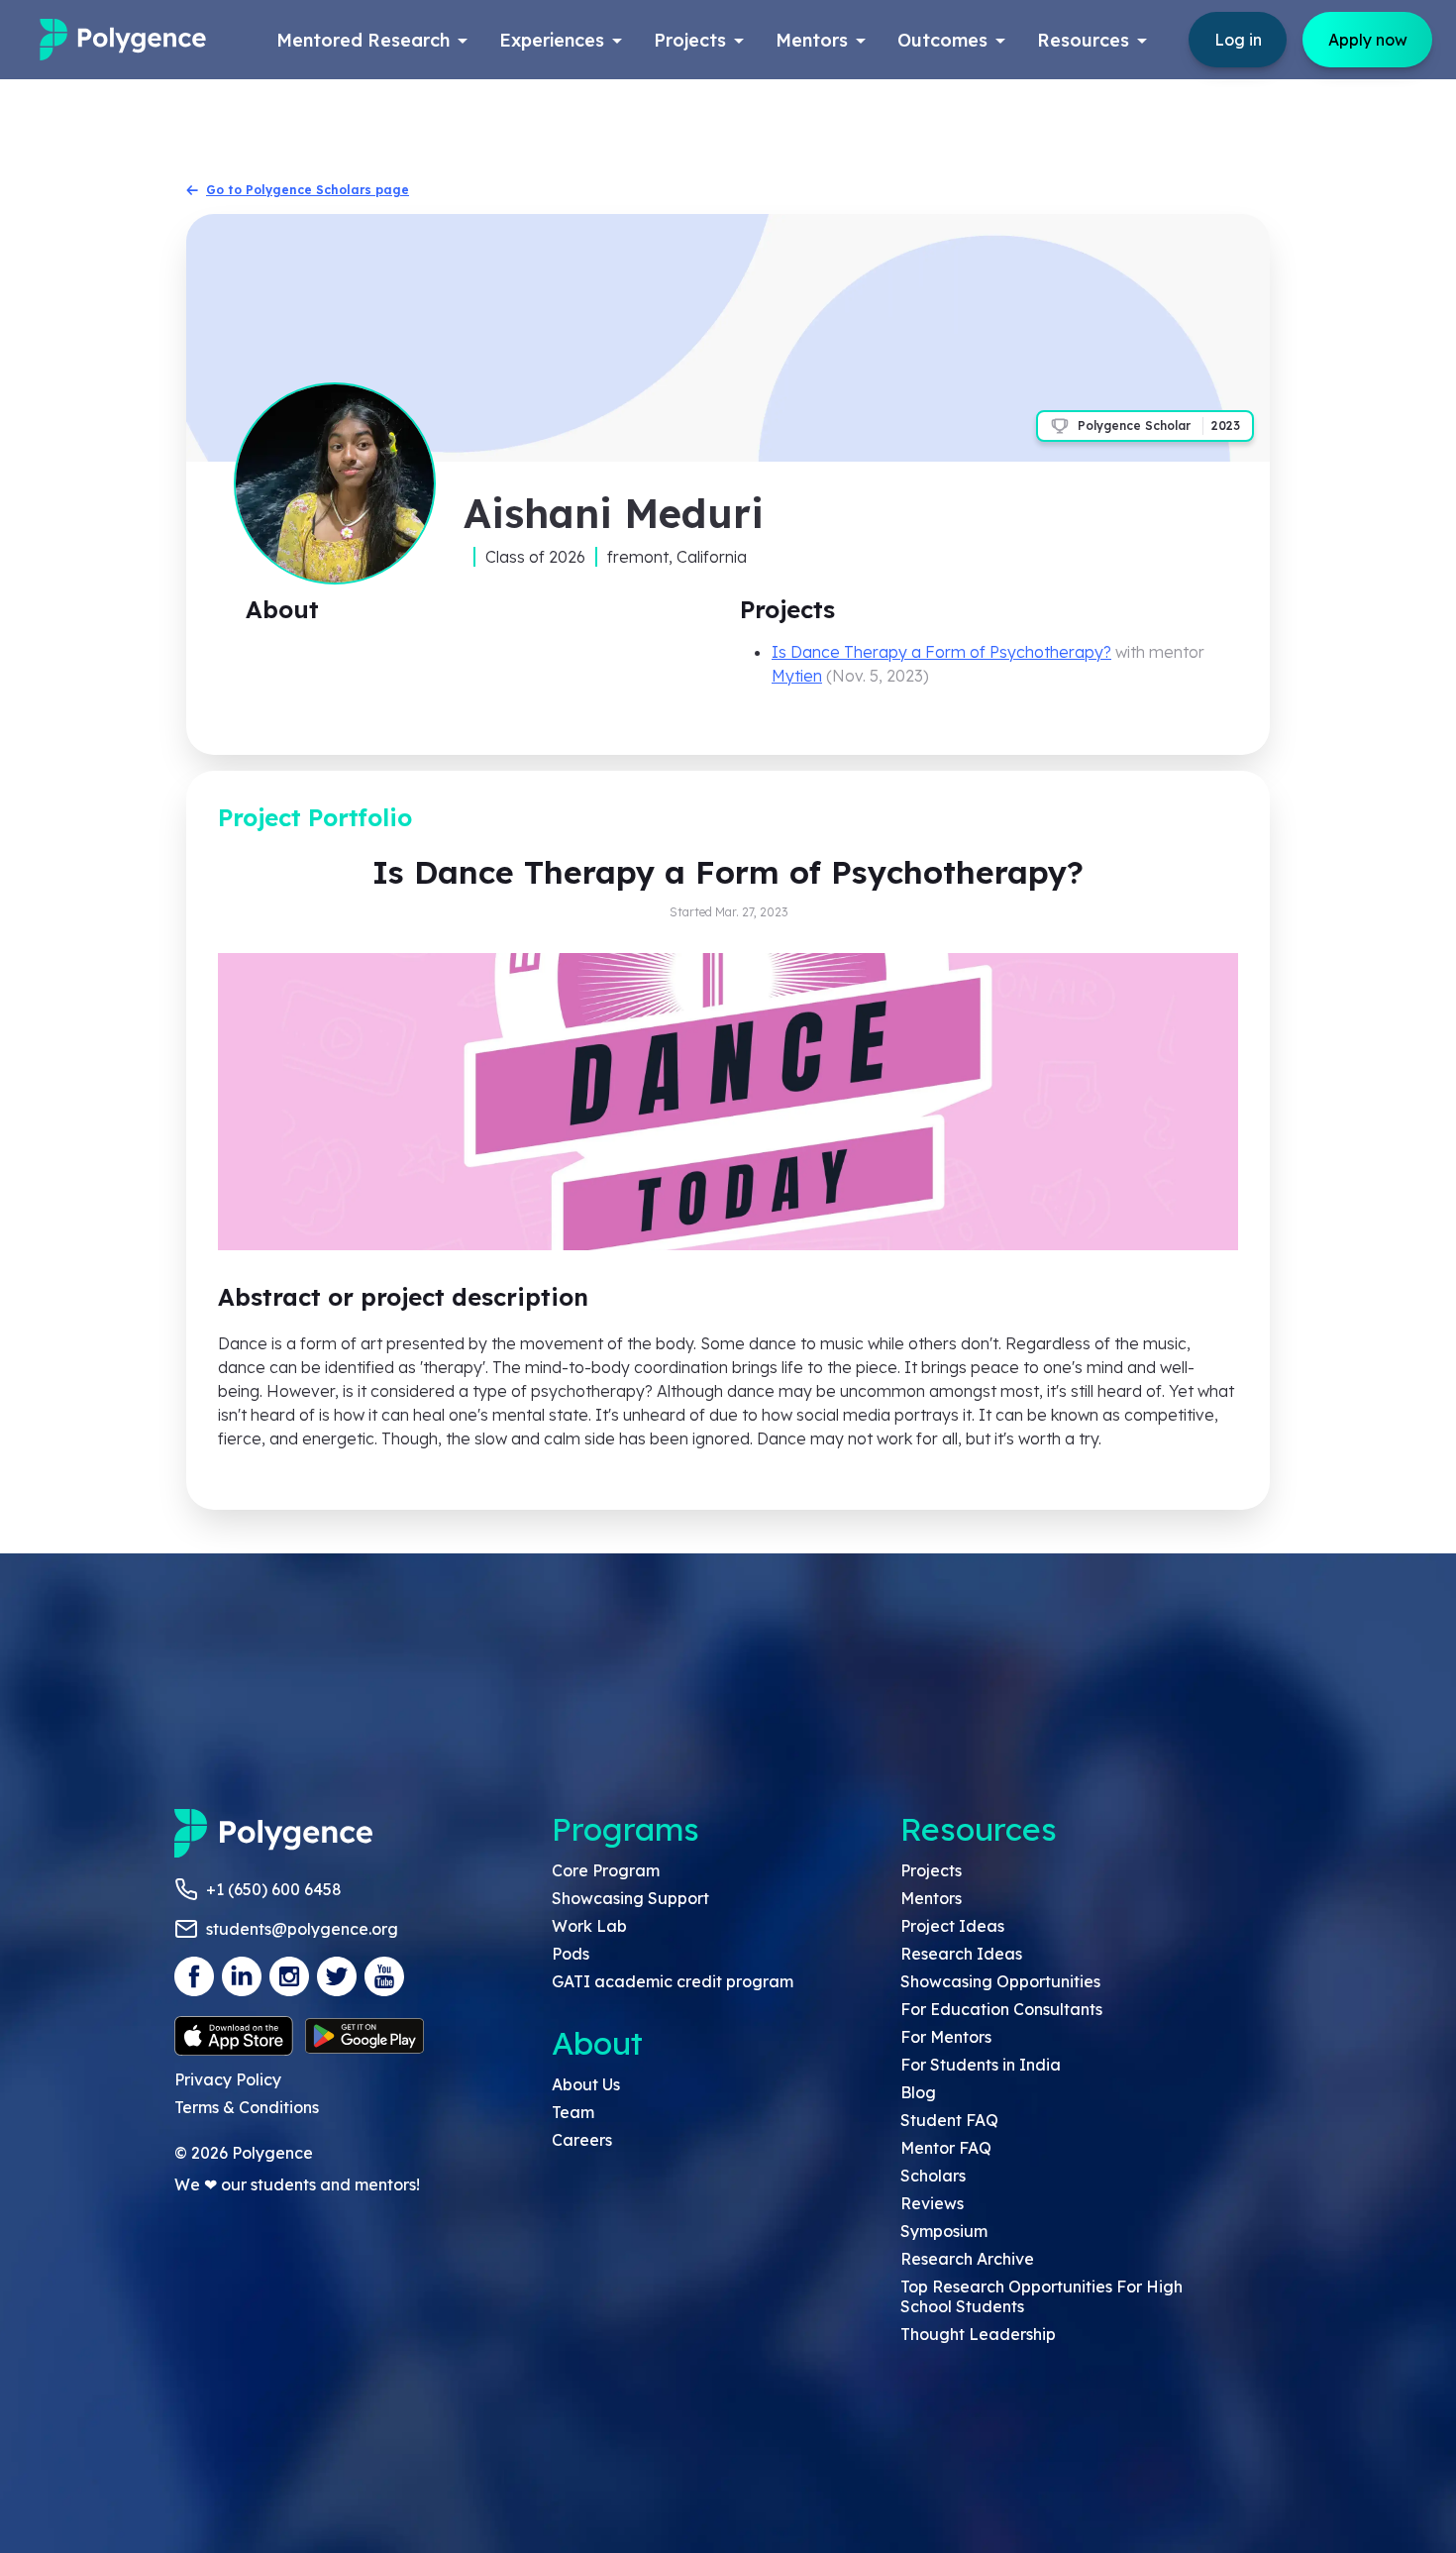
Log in (1238, 40)
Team (573, 2112)
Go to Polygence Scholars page (308, 190)
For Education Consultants (1001, 2009)
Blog (918, 2092)
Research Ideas (961, 1954)
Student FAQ (949, 2120)
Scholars (933, 2176)
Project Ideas (952, 1926)
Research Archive (967, 2259)
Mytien (797, 676)
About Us (586, 2084)
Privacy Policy (228, 2079)
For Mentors (946, 2037)
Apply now (1368, 40)
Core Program (606, 1870)
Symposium (944, 2231)
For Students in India (981, 2065)
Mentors (931, 1898)
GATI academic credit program (673, 1981)
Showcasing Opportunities (1000, 1981)
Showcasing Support (630, 1898)
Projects (931, 1870)
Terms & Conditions (247, 2107)
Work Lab (589, 1926)
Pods (571, 1954)
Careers (582, 2140)
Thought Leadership (978, 2334)
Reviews (932, 2203)
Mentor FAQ (946, 2148)
